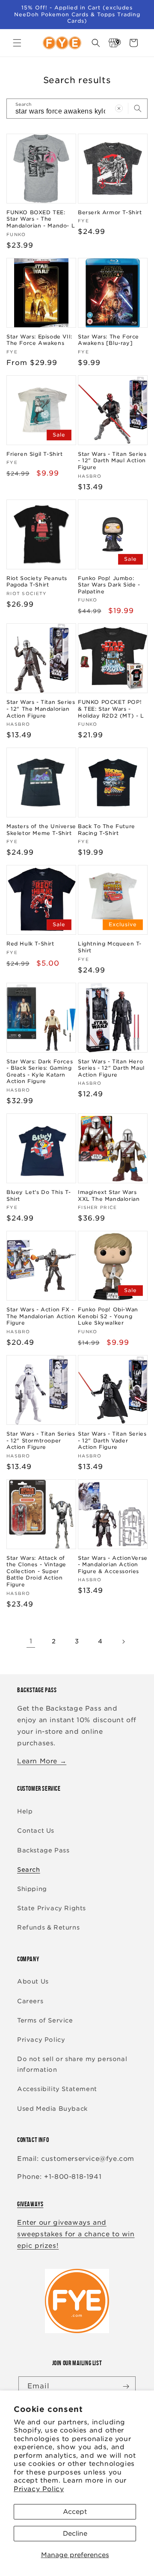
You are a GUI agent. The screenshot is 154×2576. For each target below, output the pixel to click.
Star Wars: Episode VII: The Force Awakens (39, 340)
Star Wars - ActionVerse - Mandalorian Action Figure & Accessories (113, 1565)
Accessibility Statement (57, 2089)
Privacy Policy (39, 2489)
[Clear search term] (119, 108)
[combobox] (77, 109)
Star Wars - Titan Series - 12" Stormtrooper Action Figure (41, 1440)
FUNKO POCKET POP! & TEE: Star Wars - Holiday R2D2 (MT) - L (111, 709)
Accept (75, 2512)
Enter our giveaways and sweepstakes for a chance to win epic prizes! (76, 2234)
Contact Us (36, 1831)
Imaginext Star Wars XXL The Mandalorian (109, 1195)
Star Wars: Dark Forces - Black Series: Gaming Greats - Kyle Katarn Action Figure (40, 1071)
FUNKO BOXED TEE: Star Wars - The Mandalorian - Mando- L (41, 219)
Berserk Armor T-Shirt (110, 212)
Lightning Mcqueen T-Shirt (110, 947)
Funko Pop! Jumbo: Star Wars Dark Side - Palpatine (109, 585)
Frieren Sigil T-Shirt (35, 454)
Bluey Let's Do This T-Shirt (38, 1195)
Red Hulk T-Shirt (30, 944)
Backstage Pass (43, 1850)
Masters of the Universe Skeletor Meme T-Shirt (41, 830)
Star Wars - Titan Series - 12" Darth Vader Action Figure (112, 1440)
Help (25, 1811)
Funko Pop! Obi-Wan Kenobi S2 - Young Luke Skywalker (108, 1316)
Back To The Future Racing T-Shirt (107, 830)
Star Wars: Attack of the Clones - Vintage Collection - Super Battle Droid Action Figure (36, 1571)
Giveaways (30, 2204)
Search (29, 1870)
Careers (30, 2001)
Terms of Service (45, 2020)
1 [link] (31, 1641)
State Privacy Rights (52, 1908)
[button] (17, 43)
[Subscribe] (126, 2386)
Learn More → (42, 1761)
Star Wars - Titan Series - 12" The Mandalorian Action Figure (41, 709)
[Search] (138, 108)
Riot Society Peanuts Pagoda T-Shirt (37, 582)
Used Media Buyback (52, 2109)
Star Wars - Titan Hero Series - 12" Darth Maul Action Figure (111, 1068)
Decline (75, 2534)
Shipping (32, 1889)
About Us (33, 1981)
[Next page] (123, 1642)
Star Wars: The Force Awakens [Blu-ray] (108, 340)
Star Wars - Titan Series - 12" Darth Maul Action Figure (112, 461)
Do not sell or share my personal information (72, 2064)
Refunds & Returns (48, 1927)
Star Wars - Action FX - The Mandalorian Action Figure (41, 1316)
